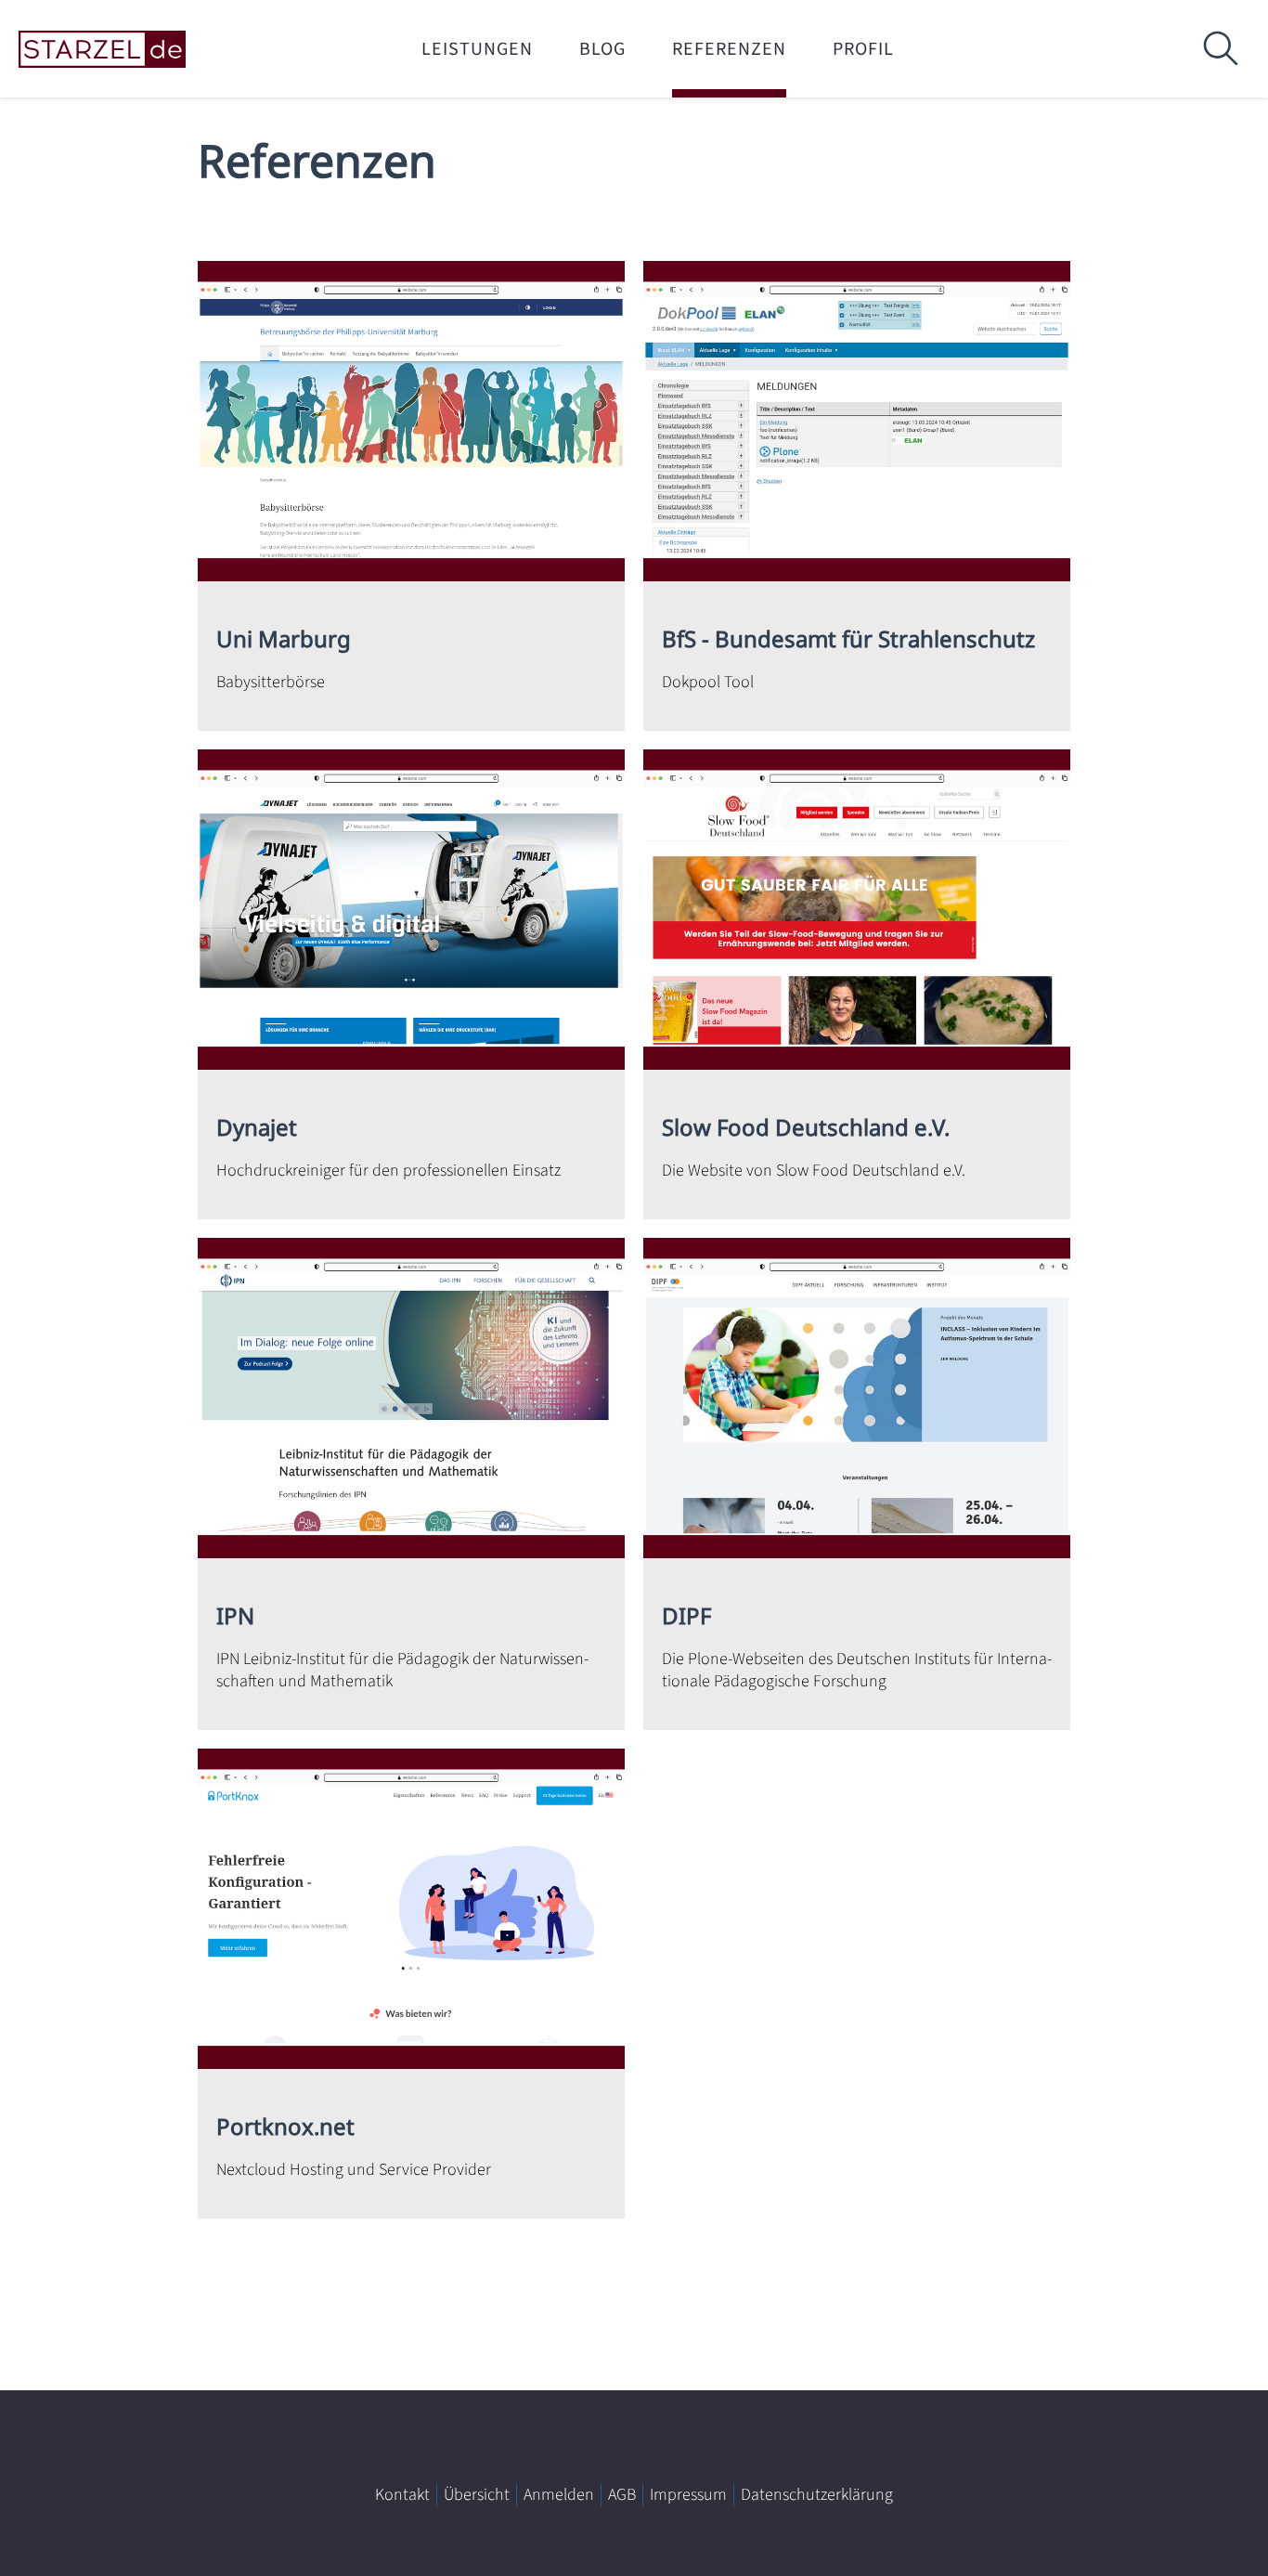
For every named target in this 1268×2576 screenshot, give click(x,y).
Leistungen (477, 49)
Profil (863, 49)
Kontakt (402, 2495)
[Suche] (1220, 49)
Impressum (688, 2495)
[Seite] (130, 50)
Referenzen (729, 49)
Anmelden (559, 2495)
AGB (622, 2495)
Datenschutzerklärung (817, 2495)
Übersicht (477, 2495)
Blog (602, 49)
